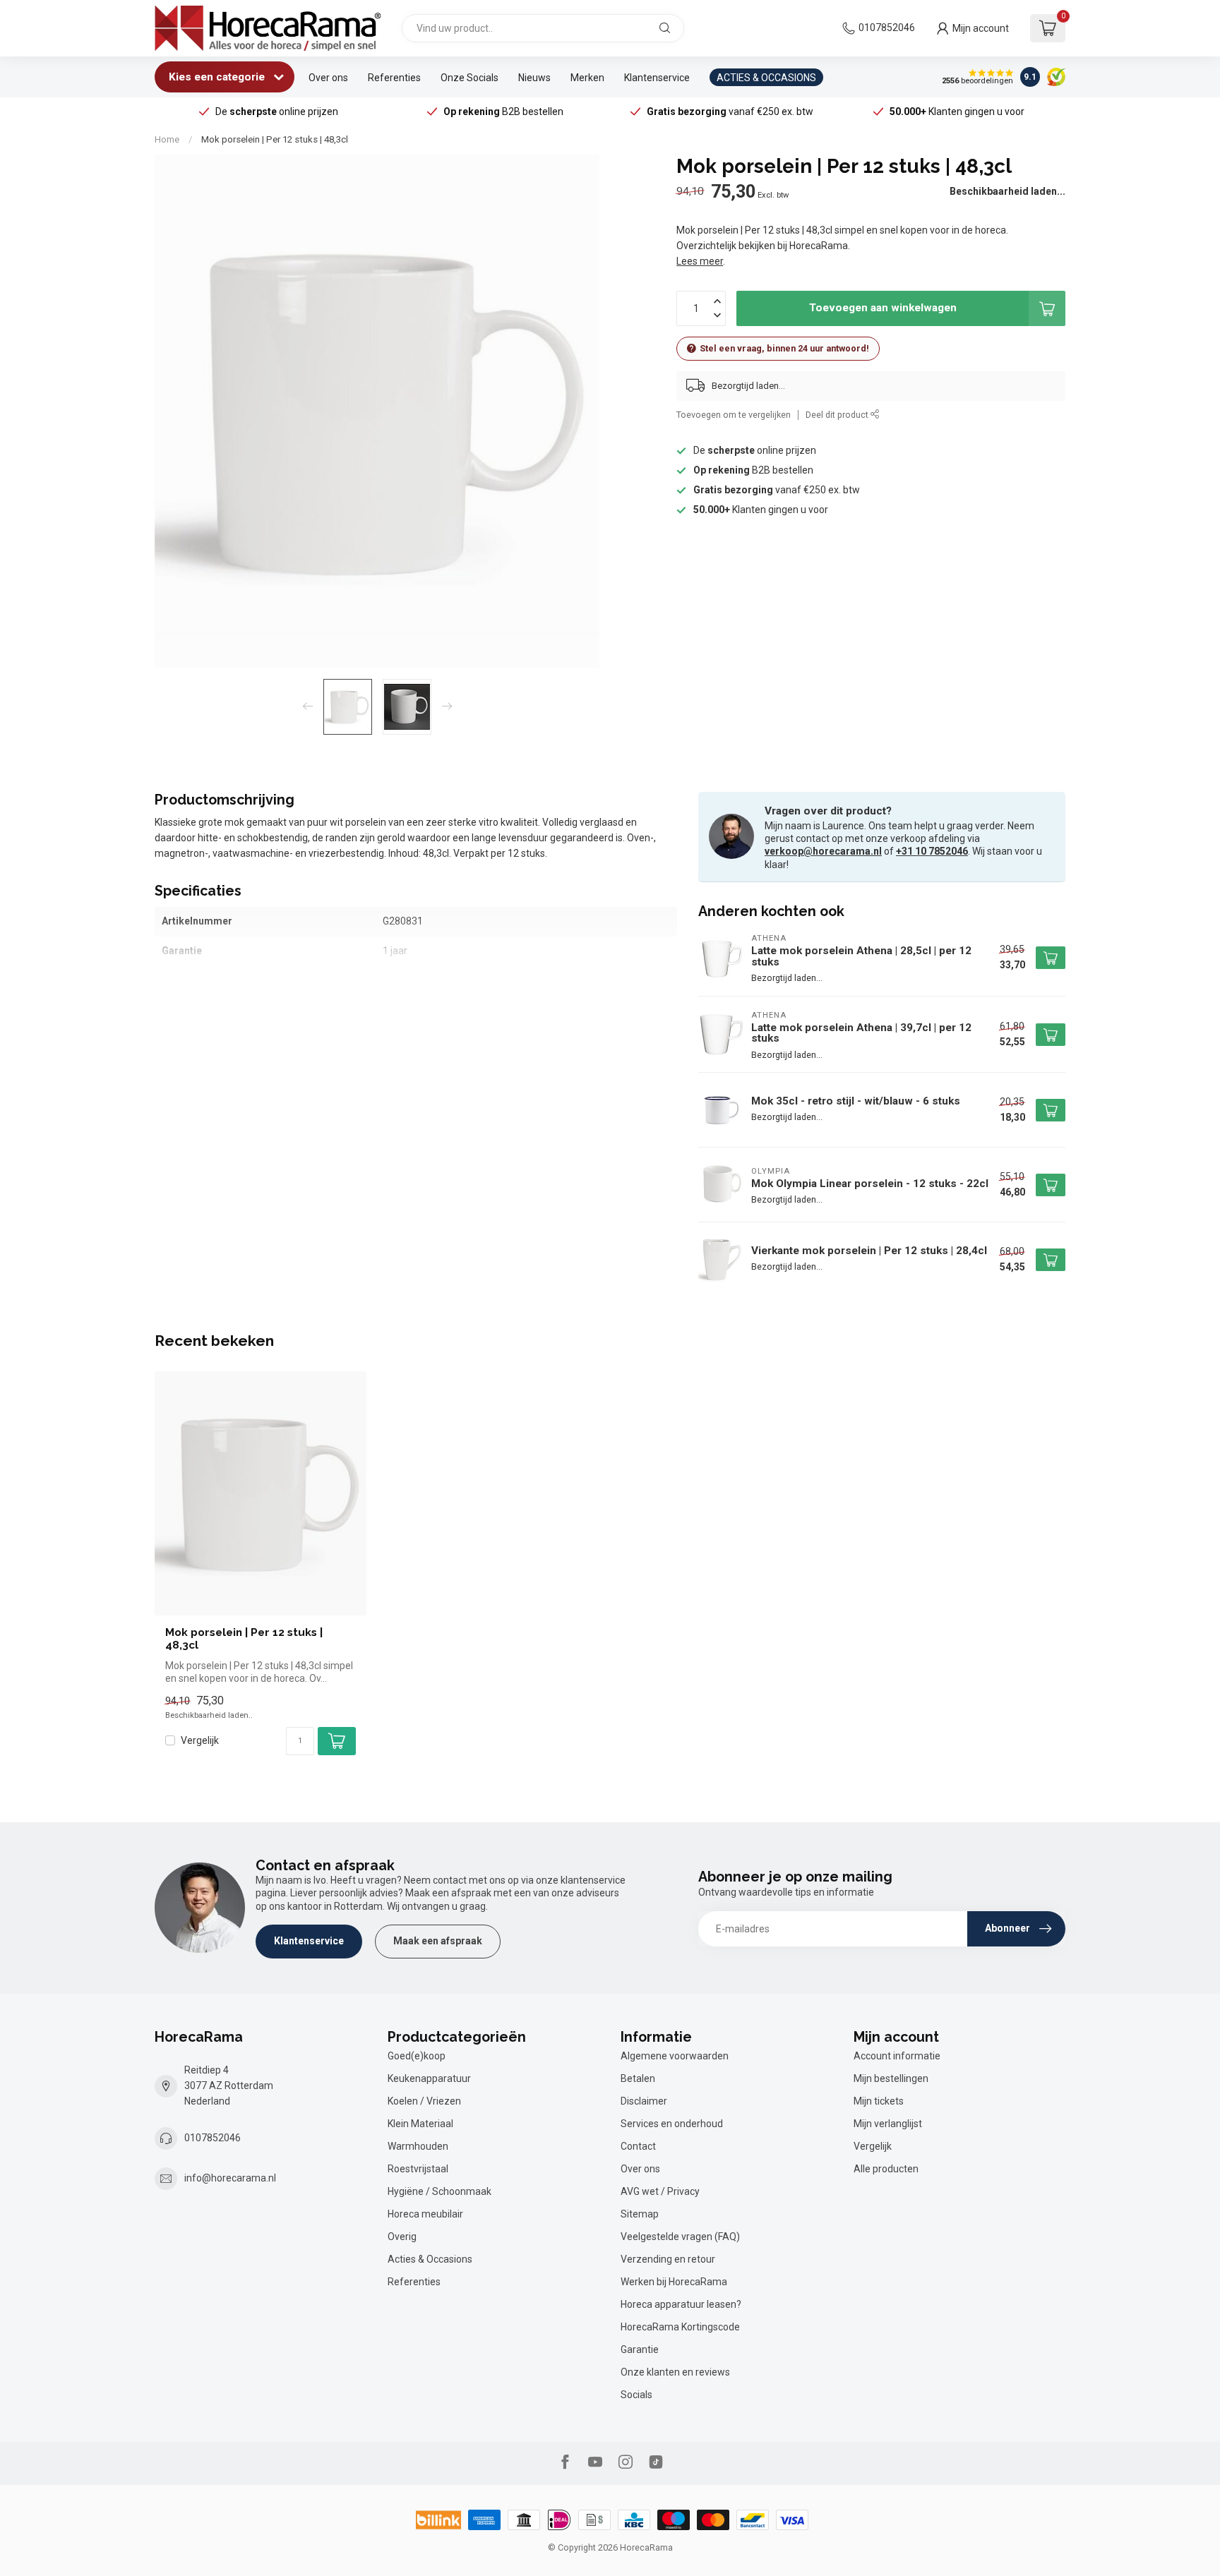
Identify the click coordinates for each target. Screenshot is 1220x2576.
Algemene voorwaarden (675, 2056)
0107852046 (887, 28)
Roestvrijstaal (418, 2169)
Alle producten (886, 2169)
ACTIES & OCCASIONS (766, 78)
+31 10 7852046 (932, 851)
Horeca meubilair (425, 2214)
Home (167, 139)
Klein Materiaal (420, 2124)
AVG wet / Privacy (660, 2191)
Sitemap (640, 2214)
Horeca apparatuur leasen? (681, 2304)
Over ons (328, 78)
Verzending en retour (668, 2259)
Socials (636, 2395)
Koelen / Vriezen (424, 2101)
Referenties (394, 78)
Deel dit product (838, 415)
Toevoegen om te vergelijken (734, 415)
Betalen (638, 2078)
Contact (638, 2146)
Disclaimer (644, 2101)
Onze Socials (470, 78)
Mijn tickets (879, 2101)
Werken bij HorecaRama (674, 2282)
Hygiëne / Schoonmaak (439, 2191)
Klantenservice (657, 78)
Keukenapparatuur (429, 2078)
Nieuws (534, 78)
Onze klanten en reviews (675, 2372)
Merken (587, 78)
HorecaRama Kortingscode (680, 2327)
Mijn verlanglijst (888, 2124)
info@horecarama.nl (230, 2178)
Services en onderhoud (672, 2124)
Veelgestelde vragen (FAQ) (680, 2237)
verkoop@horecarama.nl (823, 851)
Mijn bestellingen (891, 2078)
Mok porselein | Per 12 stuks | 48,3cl (275, 139)
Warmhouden (418, 2146)
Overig (402, 2237)
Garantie (640, 2349)
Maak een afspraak (438, 1941)
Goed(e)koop (417, 2056)
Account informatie (897, 2056)
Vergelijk (200, 1741)
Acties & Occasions (430, 2259)
